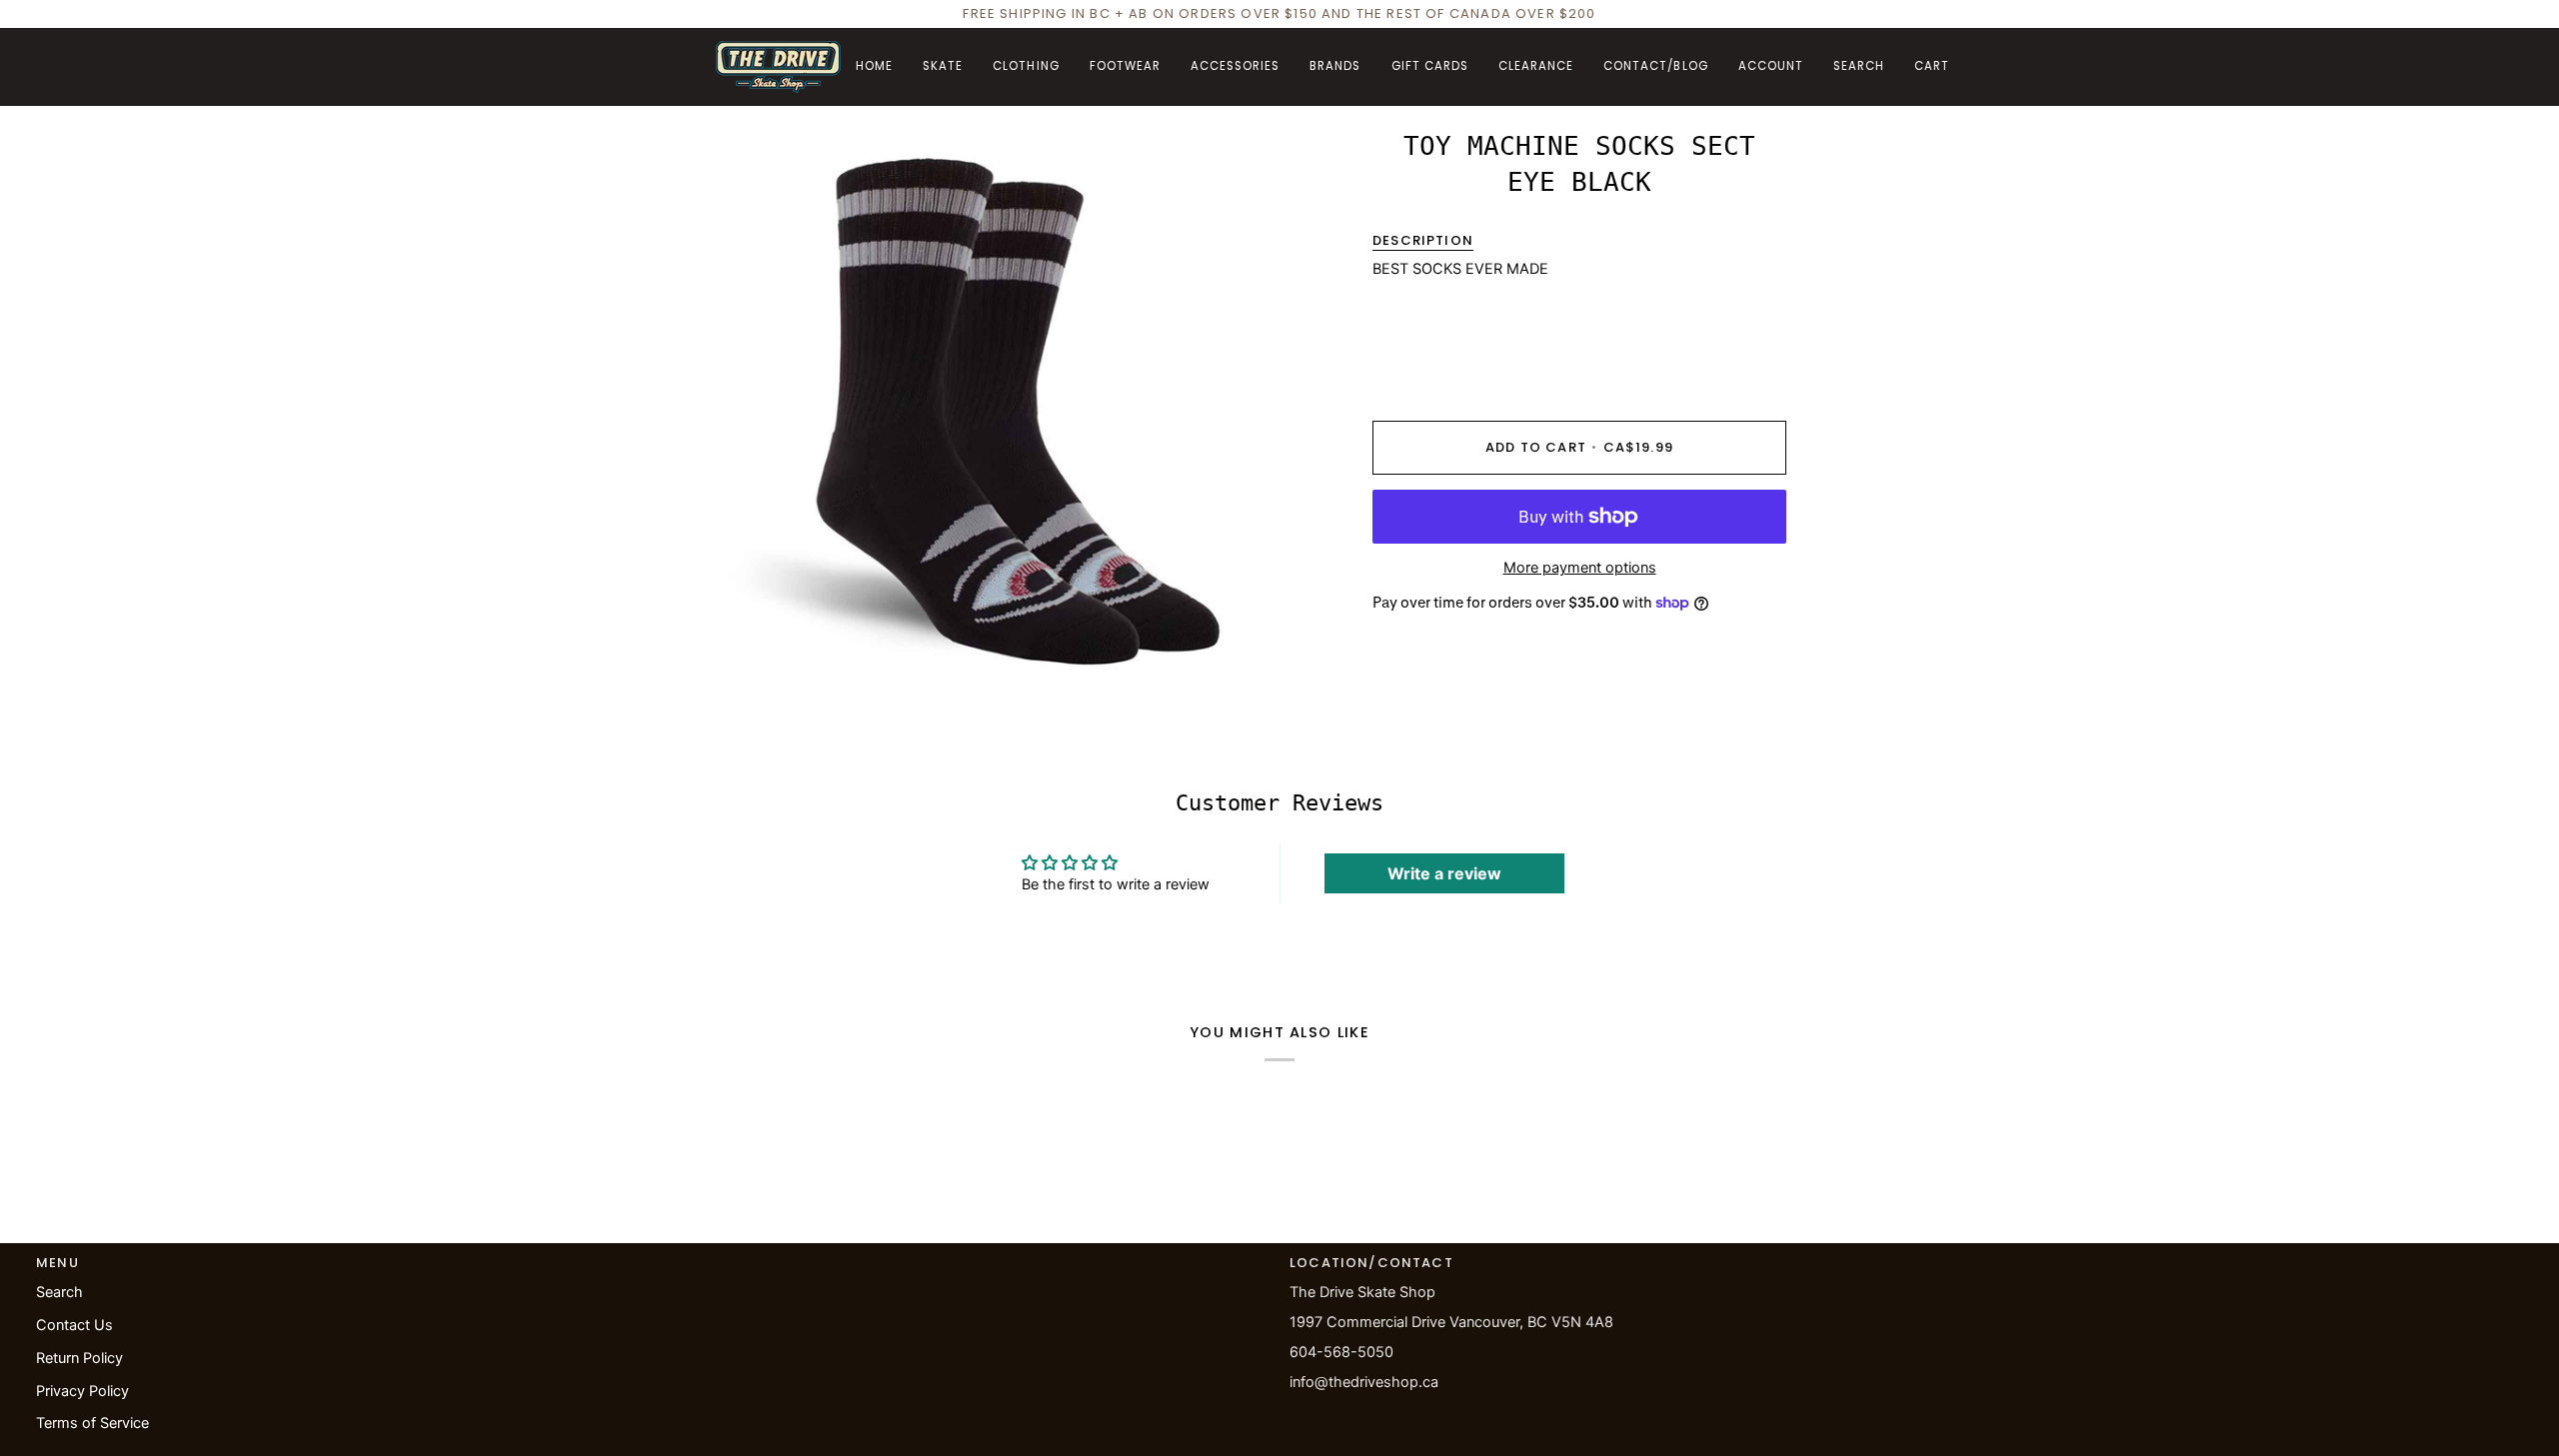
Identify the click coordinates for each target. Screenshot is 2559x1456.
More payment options (1580, 568)
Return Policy (79, 1358)
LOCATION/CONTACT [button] (1371, 1263)
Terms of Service (92, 1423)
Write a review (1444, 873)
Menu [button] (57, 1263)
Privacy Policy (82, 1391)
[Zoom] (753, 655)
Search (59, 1292)
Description (1423, 240)
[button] (943, 67)
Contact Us (74, 1325)
